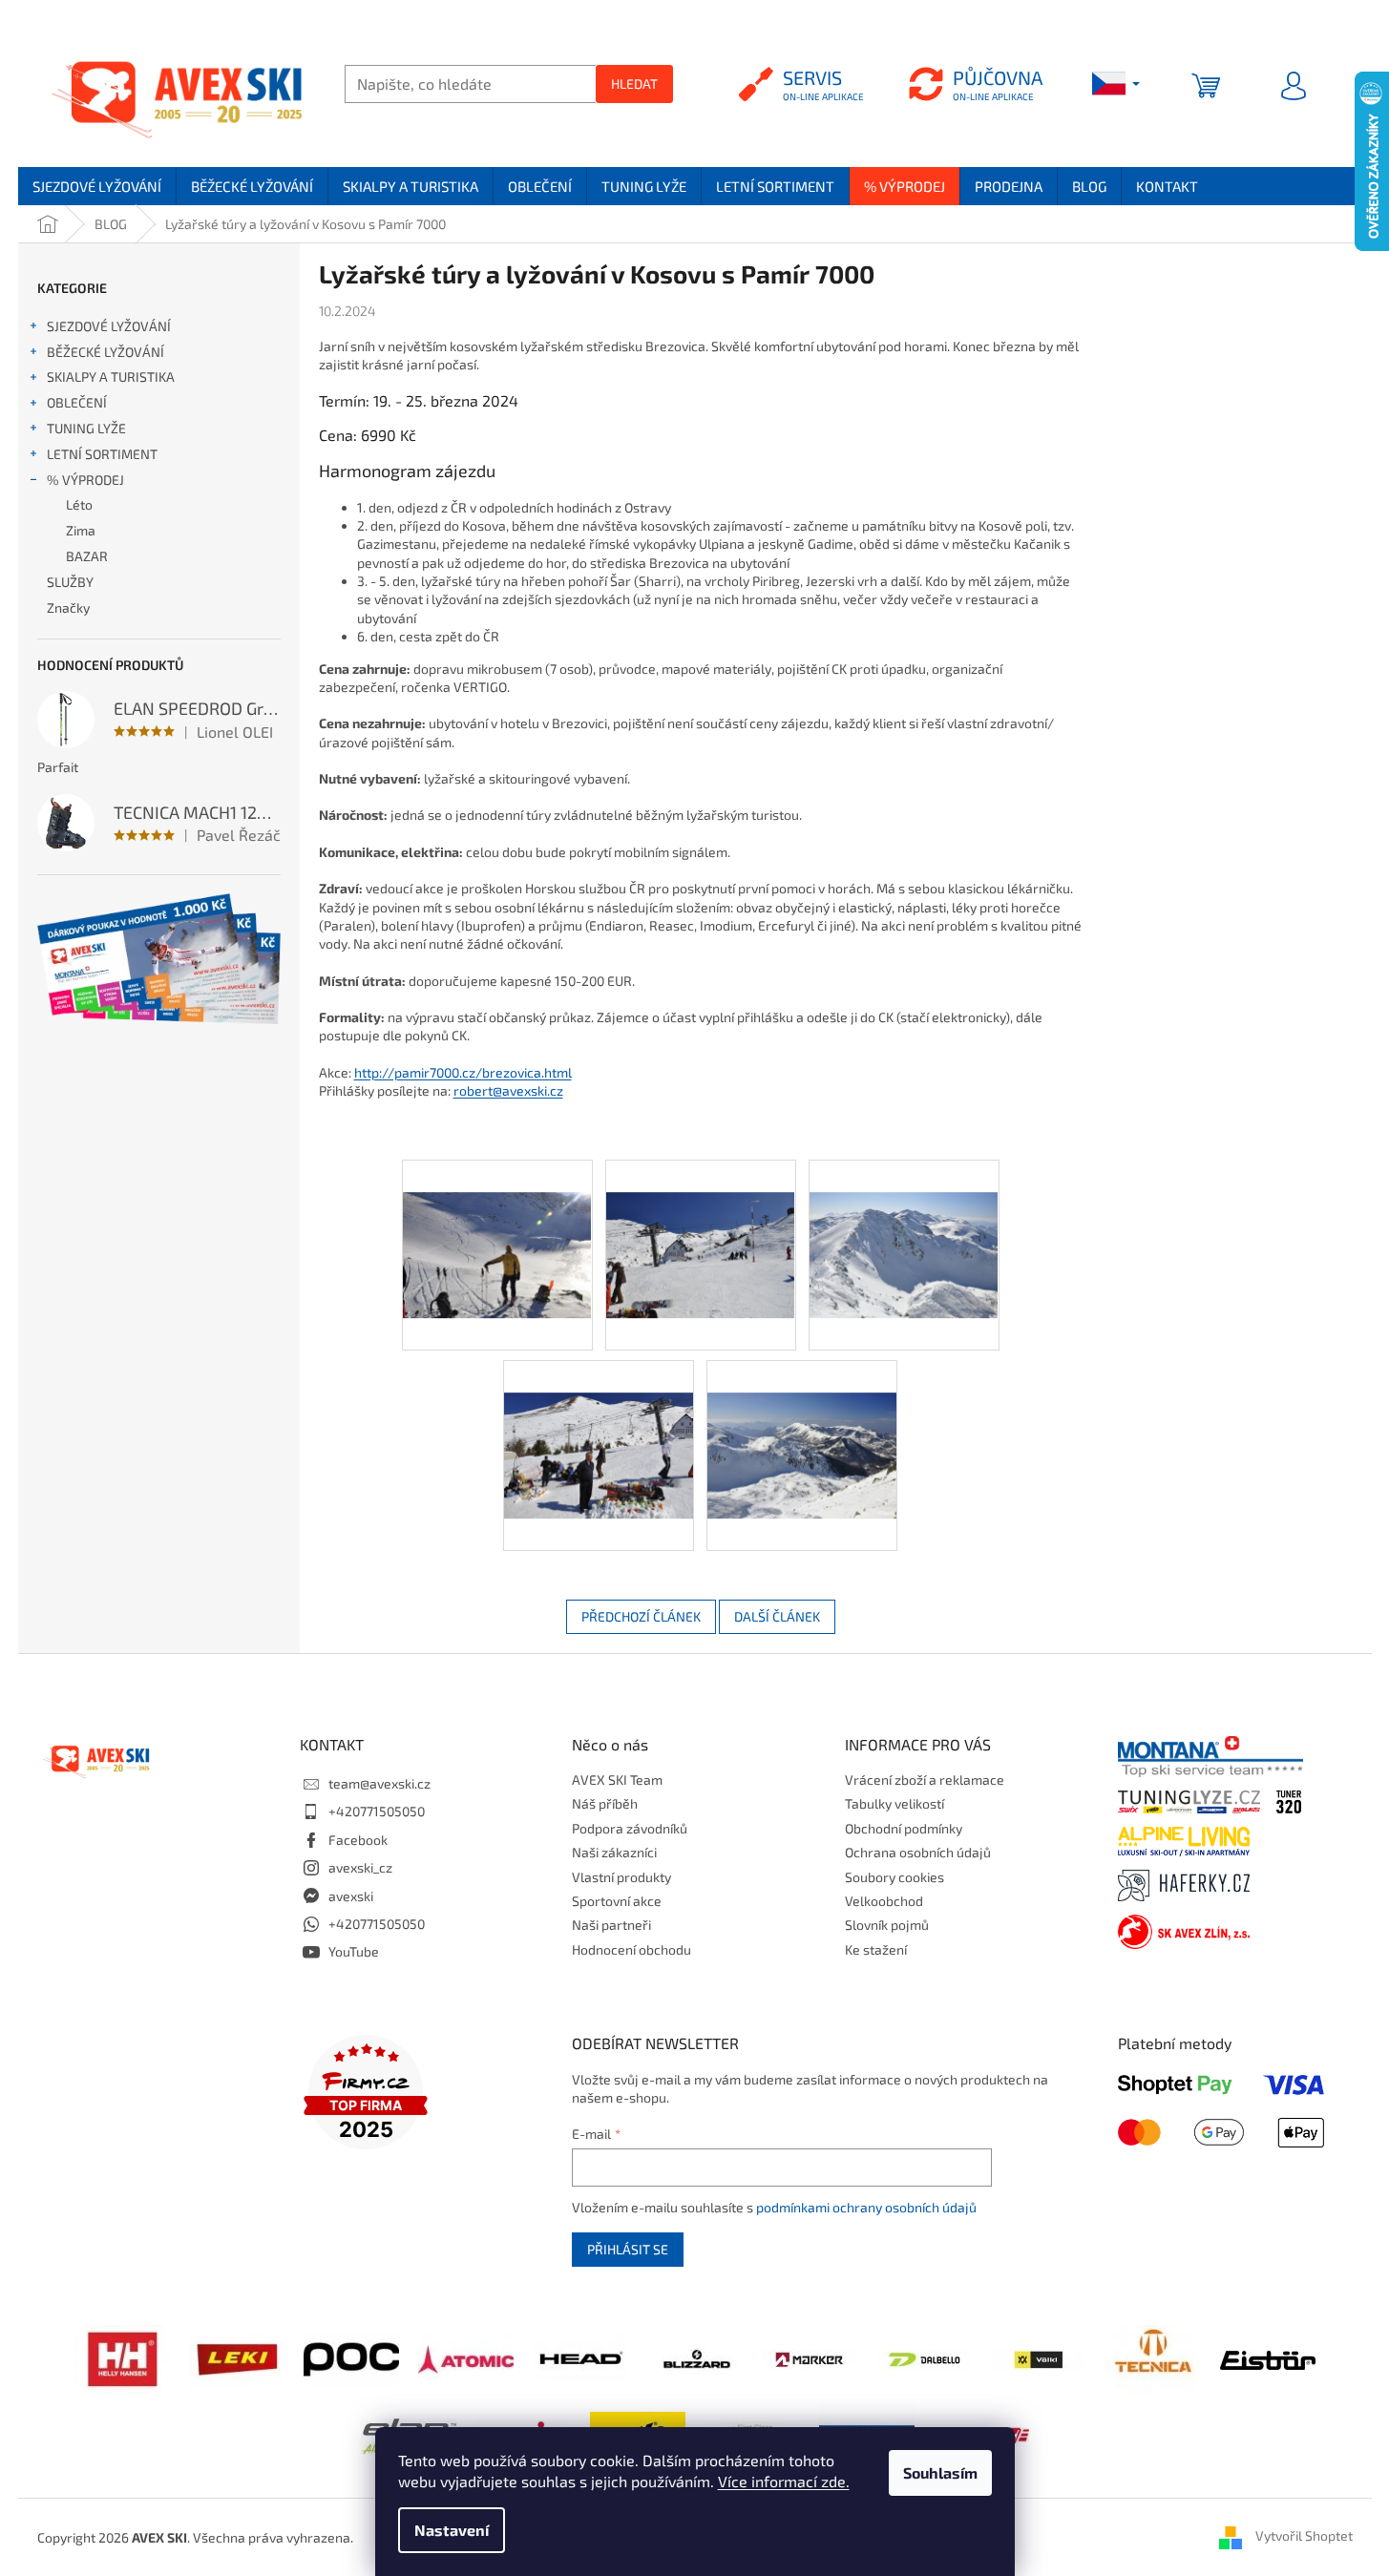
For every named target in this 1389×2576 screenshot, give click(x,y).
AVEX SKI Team (617, 1780)
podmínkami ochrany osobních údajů (866, 2207)
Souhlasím (940, 2472)
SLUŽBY (70, 582)
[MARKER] (810, 2358)
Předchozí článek (641, 1616)
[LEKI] (237, 2357)
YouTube (354, 1951)
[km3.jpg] (904, 1221)
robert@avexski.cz (508, 1090)
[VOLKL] (1039, 2358)
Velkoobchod (884, 1901)
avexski (351, 1896)
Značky (68, 607)
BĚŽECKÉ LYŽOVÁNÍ (105, 352)
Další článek (777, 1616)
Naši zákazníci (614, 1852)
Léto (79, 504)
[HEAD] (580, 2357)
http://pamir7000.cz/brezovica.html (463, 1072)
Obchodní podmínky (904, 1828)
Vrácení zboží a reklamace (925, 1780)
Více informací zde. (784, 2481)
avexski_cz (360, 1867)
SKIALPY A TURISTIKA (111, 377)
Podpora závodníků (630, 1828)
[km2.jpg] (701, 1221)
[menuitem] (97, 186)
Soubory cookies (894, 1877)
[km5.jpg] (802, 1422)
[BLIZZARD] (695, 2357)
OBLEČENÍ (77, 402)
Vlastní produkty (621, 1877)
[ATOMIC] (466, 2357)
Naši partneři (611, 1925)
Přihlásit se (628, 2249)
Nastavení (452, 2530)
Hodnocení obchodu (631, 1949)
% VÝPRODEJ (85, 480)
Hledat (634, 84)
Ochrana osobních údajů (918, 1852)
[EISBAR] (1268, 2358)
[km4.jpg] (599, 1422)
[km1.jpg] (497, 1221)
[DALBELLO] (924, 2358)
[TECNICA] (1153, 2357)
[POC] (351, 2357)
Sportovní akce (617, 1901)
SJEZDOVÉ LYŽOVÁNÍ (109, 326)
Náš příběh (605, 1803)
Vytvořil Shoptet (1304, 2535)
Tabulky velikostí (894, 1803)
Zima (81, 530)
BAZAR (87, 556)
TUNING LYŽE (86, 428)
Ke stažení (876, 1949)
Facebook (358, 1840)
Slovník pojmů (887, 1925)
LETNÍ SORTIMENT (102, 454)
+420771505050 (377, 1811)
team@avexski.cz (379, 1783)
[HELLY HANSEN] (122, 2357)
